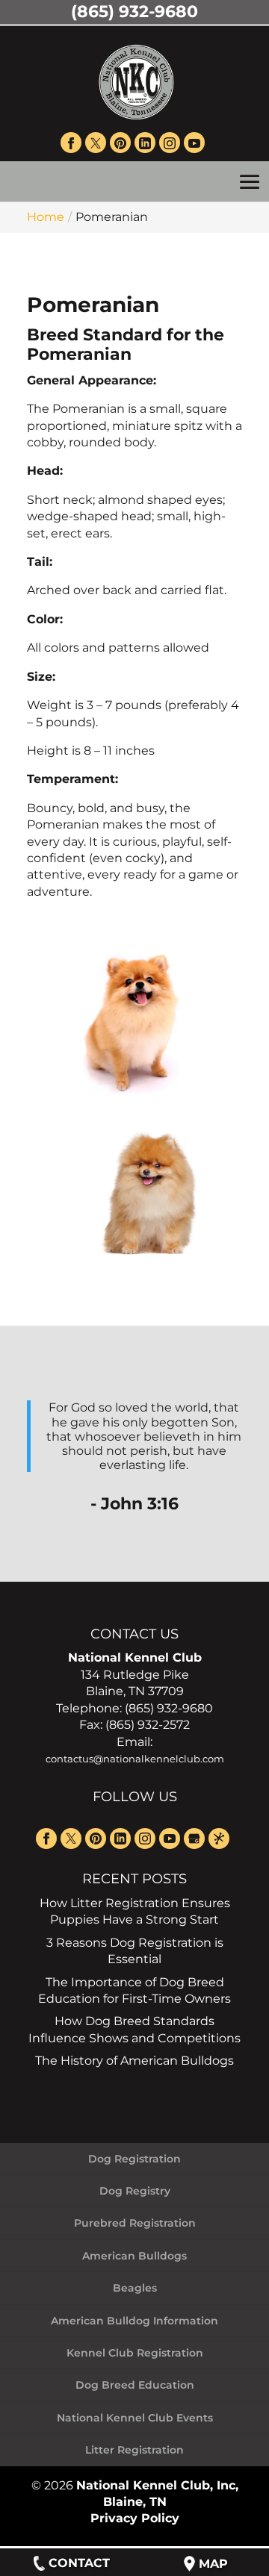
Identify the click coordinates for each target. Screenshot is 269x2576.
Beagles (135, 2288)
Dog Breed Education (135, 2385)
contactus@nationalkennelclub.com (135, 1759)
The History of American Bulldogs (134, 2061)
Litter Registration (134, 2450)
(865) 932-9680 (134, 12)
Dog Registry (135, 2191)
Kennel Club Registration (135, 2353)
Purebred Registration (135, 2223)
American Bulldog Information (134, 2321)
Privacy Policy (135, 2518)
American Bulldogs (134, 2256)
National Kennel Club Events (135, 2418)
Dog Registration (134, 2159)
